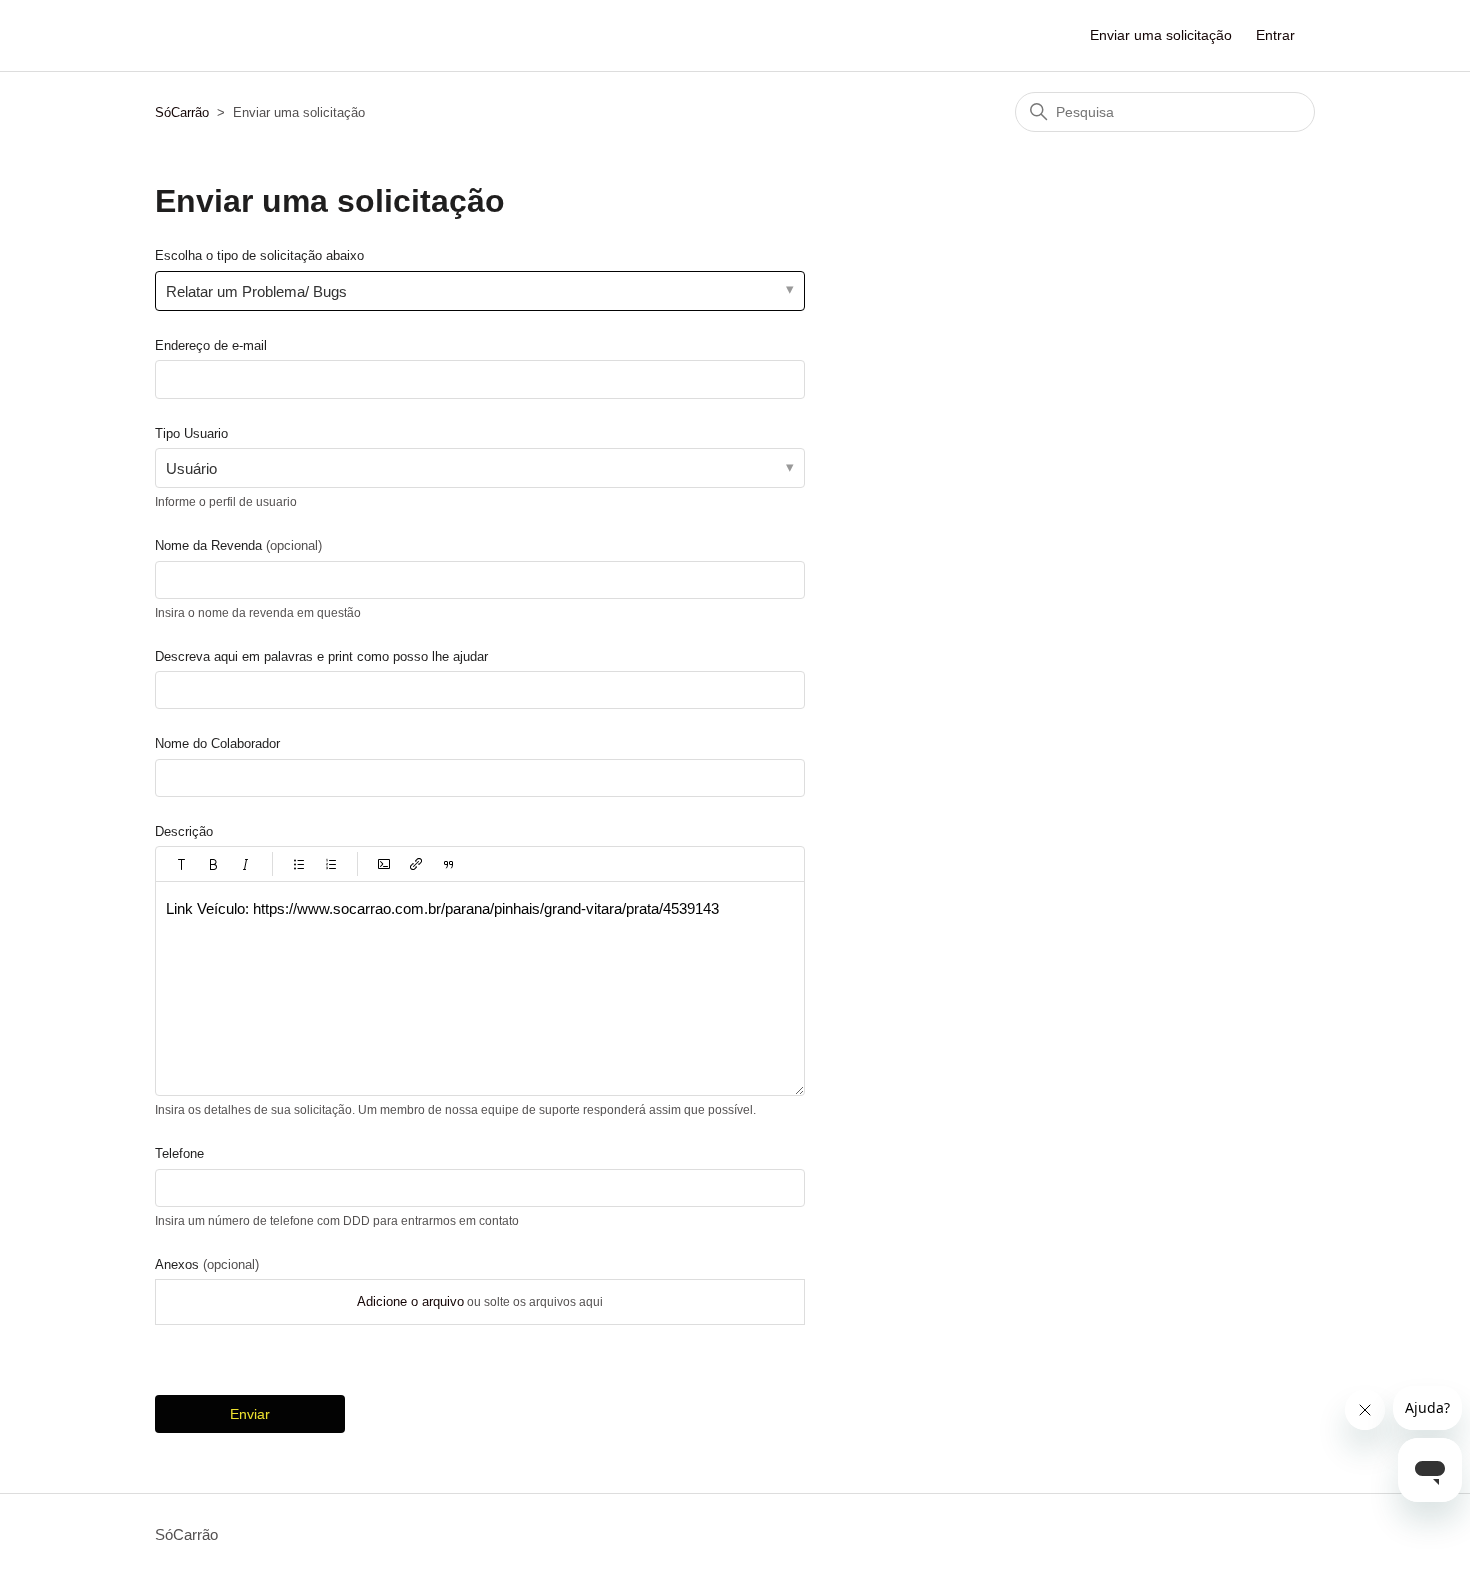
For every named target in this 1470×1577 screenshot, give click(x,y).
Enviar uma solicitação (1161, 35)
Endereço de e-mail (211, 345)
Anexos (207, 1264)
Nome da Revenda (238, 545)
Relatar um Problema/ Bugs (256, 291)
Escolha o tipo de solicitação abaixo (259, 255)
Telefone (179, 1153)
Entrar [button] (1275, 35)
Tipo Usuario (191, 433)
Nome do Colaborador (217, 743)
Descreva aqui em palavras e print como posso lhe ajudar (321, 656)
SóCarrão (182, 112)
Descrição (184, 831)
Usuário (191, 468)
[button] (182, 864)
